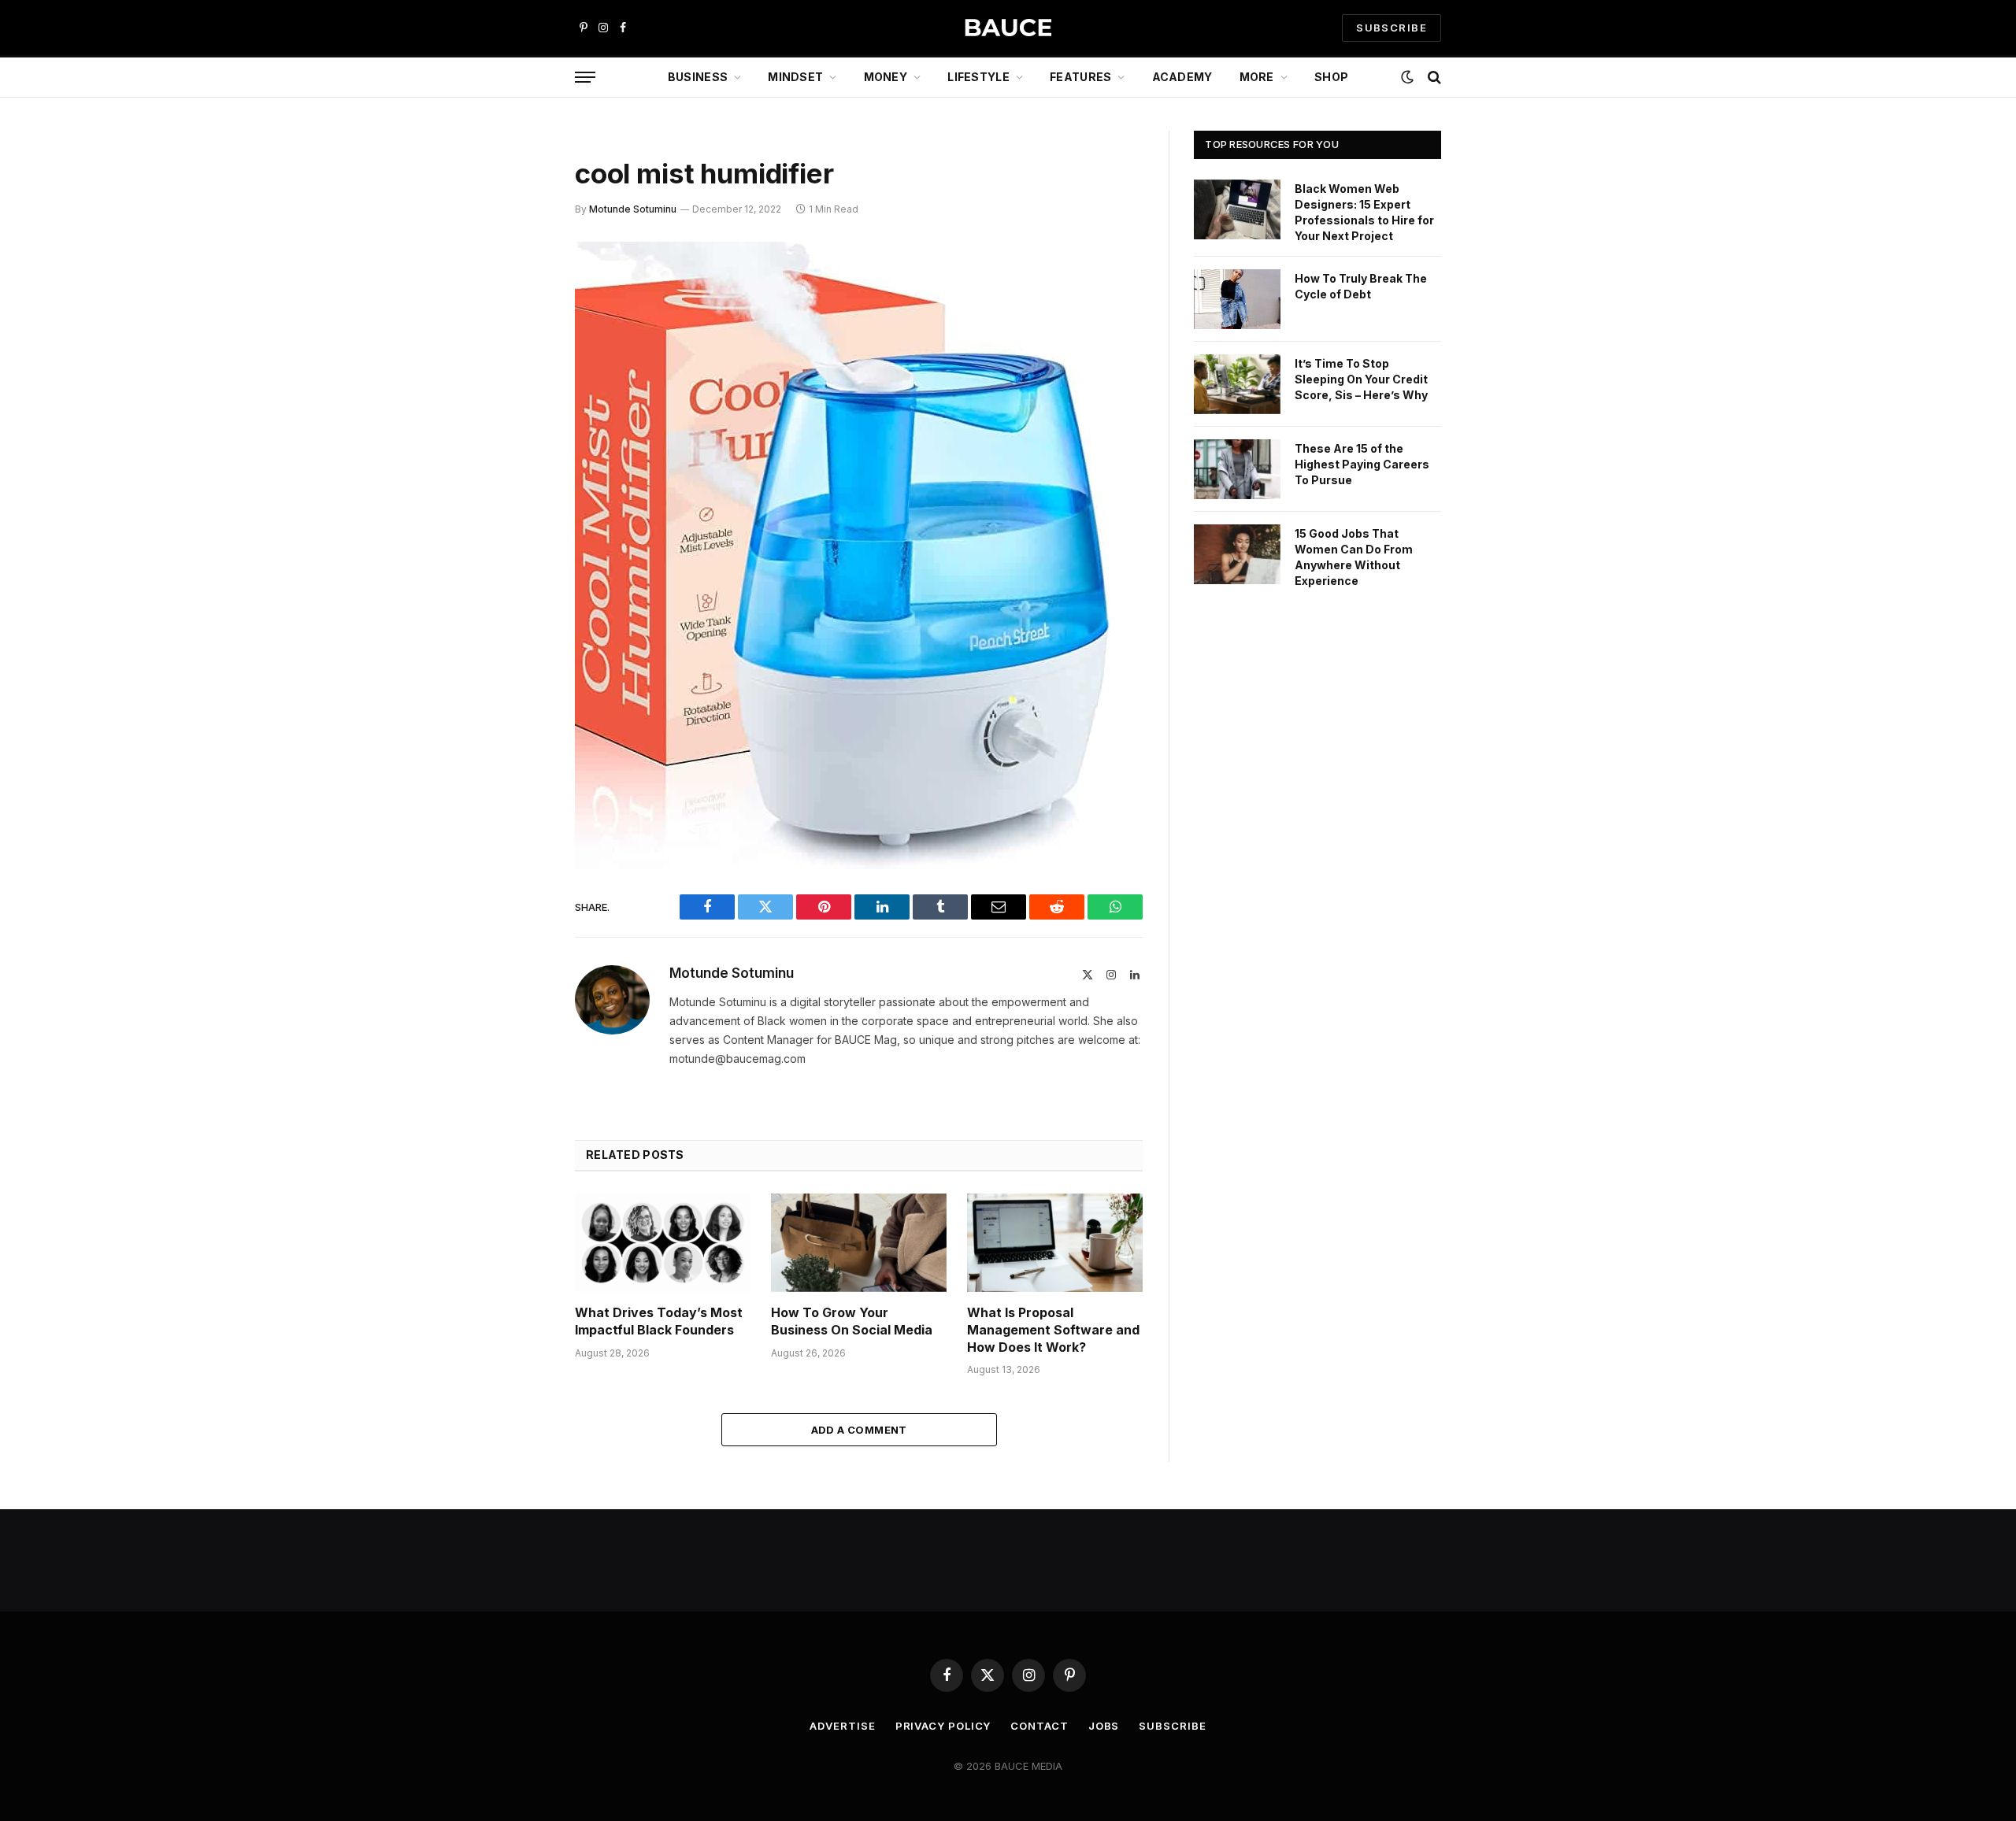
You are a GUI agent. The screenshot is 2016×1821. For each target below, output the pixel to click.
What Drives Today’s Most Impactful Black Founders (659, 1321)
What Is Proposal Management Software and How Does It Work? (1053, 1330)
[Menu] (585, 78)
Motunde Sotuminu (633, 209)
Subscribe (1172, 1726)
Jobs (1104, 1726)
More (1257, 77)
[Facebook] (520, 294)
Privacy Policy (943, 1726)
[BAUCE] (1008, 28)
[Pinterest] (520, 415)
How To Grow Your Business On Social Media (852, 1321)
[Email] (520, 455)
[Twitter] (520, 335)
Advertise (842, 1726)
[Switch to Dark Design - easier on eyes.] (1407, 77)
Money (886, 77)
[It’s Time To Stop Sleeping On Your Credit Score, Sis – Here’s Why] (1237, 384)
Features (1080, 77)
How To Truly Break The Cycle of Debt (1361, 286)
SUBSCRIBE (1392, 28)
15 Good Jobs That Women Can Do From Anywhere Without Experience (1354, 557)
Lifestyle (978, 77)
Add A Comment (859, 1430)
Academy (1182, 77)
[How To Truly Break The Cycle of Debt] (1237, 299)
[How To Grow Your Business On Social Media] (859, 1243)
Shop (1331, 77)
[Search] (1433, 78)
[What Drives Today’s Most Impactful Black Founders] (663, 1243)
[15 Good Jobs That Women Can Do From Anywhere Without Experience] (1237, 554)
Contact (1039, 1726)
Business (698, 77)
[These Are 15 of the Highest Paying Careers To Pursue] (1237, 469)
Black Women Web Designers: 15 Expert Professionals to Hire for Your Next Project (1364, 212)
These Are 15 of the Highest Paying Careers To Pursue (1362, 464)
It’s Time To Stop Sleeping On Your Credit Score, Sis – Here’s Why (1361, 379)
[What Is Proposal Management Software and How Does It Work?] (1055, 1243)
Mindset (795, 77)
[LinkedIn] (520, 375)
